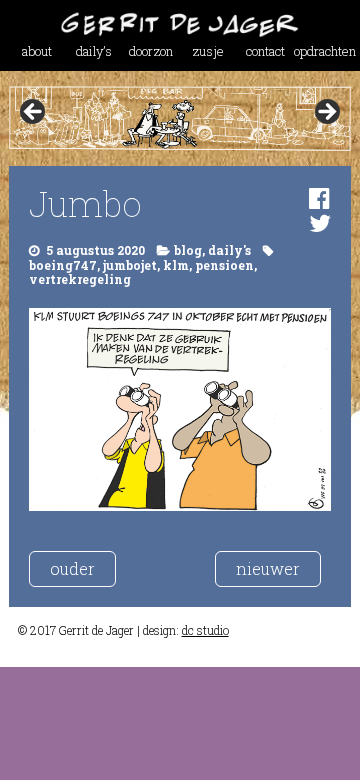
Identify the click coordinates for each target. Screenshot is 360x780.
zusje (208, 51)
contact (265, 51)
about (37, 51)
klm (176, 265)
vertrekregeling (80, 279)
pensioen (224, 265)
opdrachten (322, 51)
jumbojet (130, 265)
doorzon (151, 51)
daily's (229, 250)
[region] (180, 118)
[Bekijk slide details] (180, 118)
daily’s (94, 51)
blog (188, 250)
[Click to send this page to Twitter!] (320, 223)
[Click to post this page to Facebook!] (319, 198)
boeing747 (63, 265)
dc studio (205, 630)
